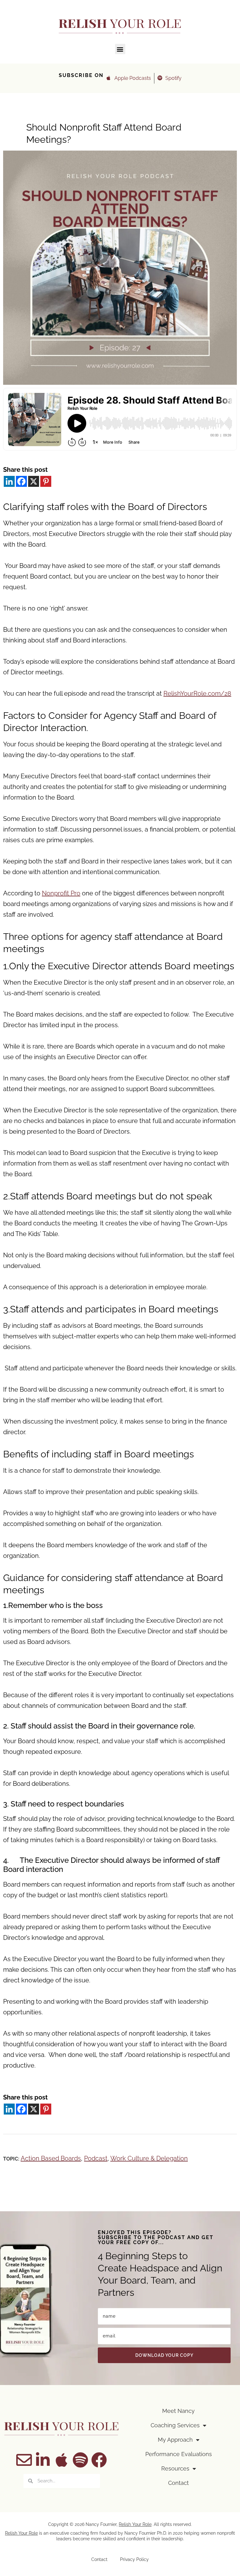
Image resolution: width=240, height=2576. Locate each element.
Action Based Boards (51, 2158)
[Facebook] (21, 481)
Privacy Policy (134, 2559)
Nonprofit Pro (61, 893)
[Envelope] (24, 2460)
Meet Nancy (178, 2411)
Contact (178, 2483)
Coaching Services (175, 2425)
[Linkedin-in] (43, 2460)
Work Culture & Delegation (149, 2158)
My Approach (175, 2440)
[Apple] (62, 2460)
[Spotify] (80, 2460)
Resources (175, 2468)
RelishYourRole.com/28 (197, 693)
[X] (34, 481)
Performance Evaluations (179, 2454)
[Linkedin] (9, 481)
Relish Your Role (135, 2524)
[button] (120, 49)
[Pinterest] (46, 481)
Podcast (96, 2158)
